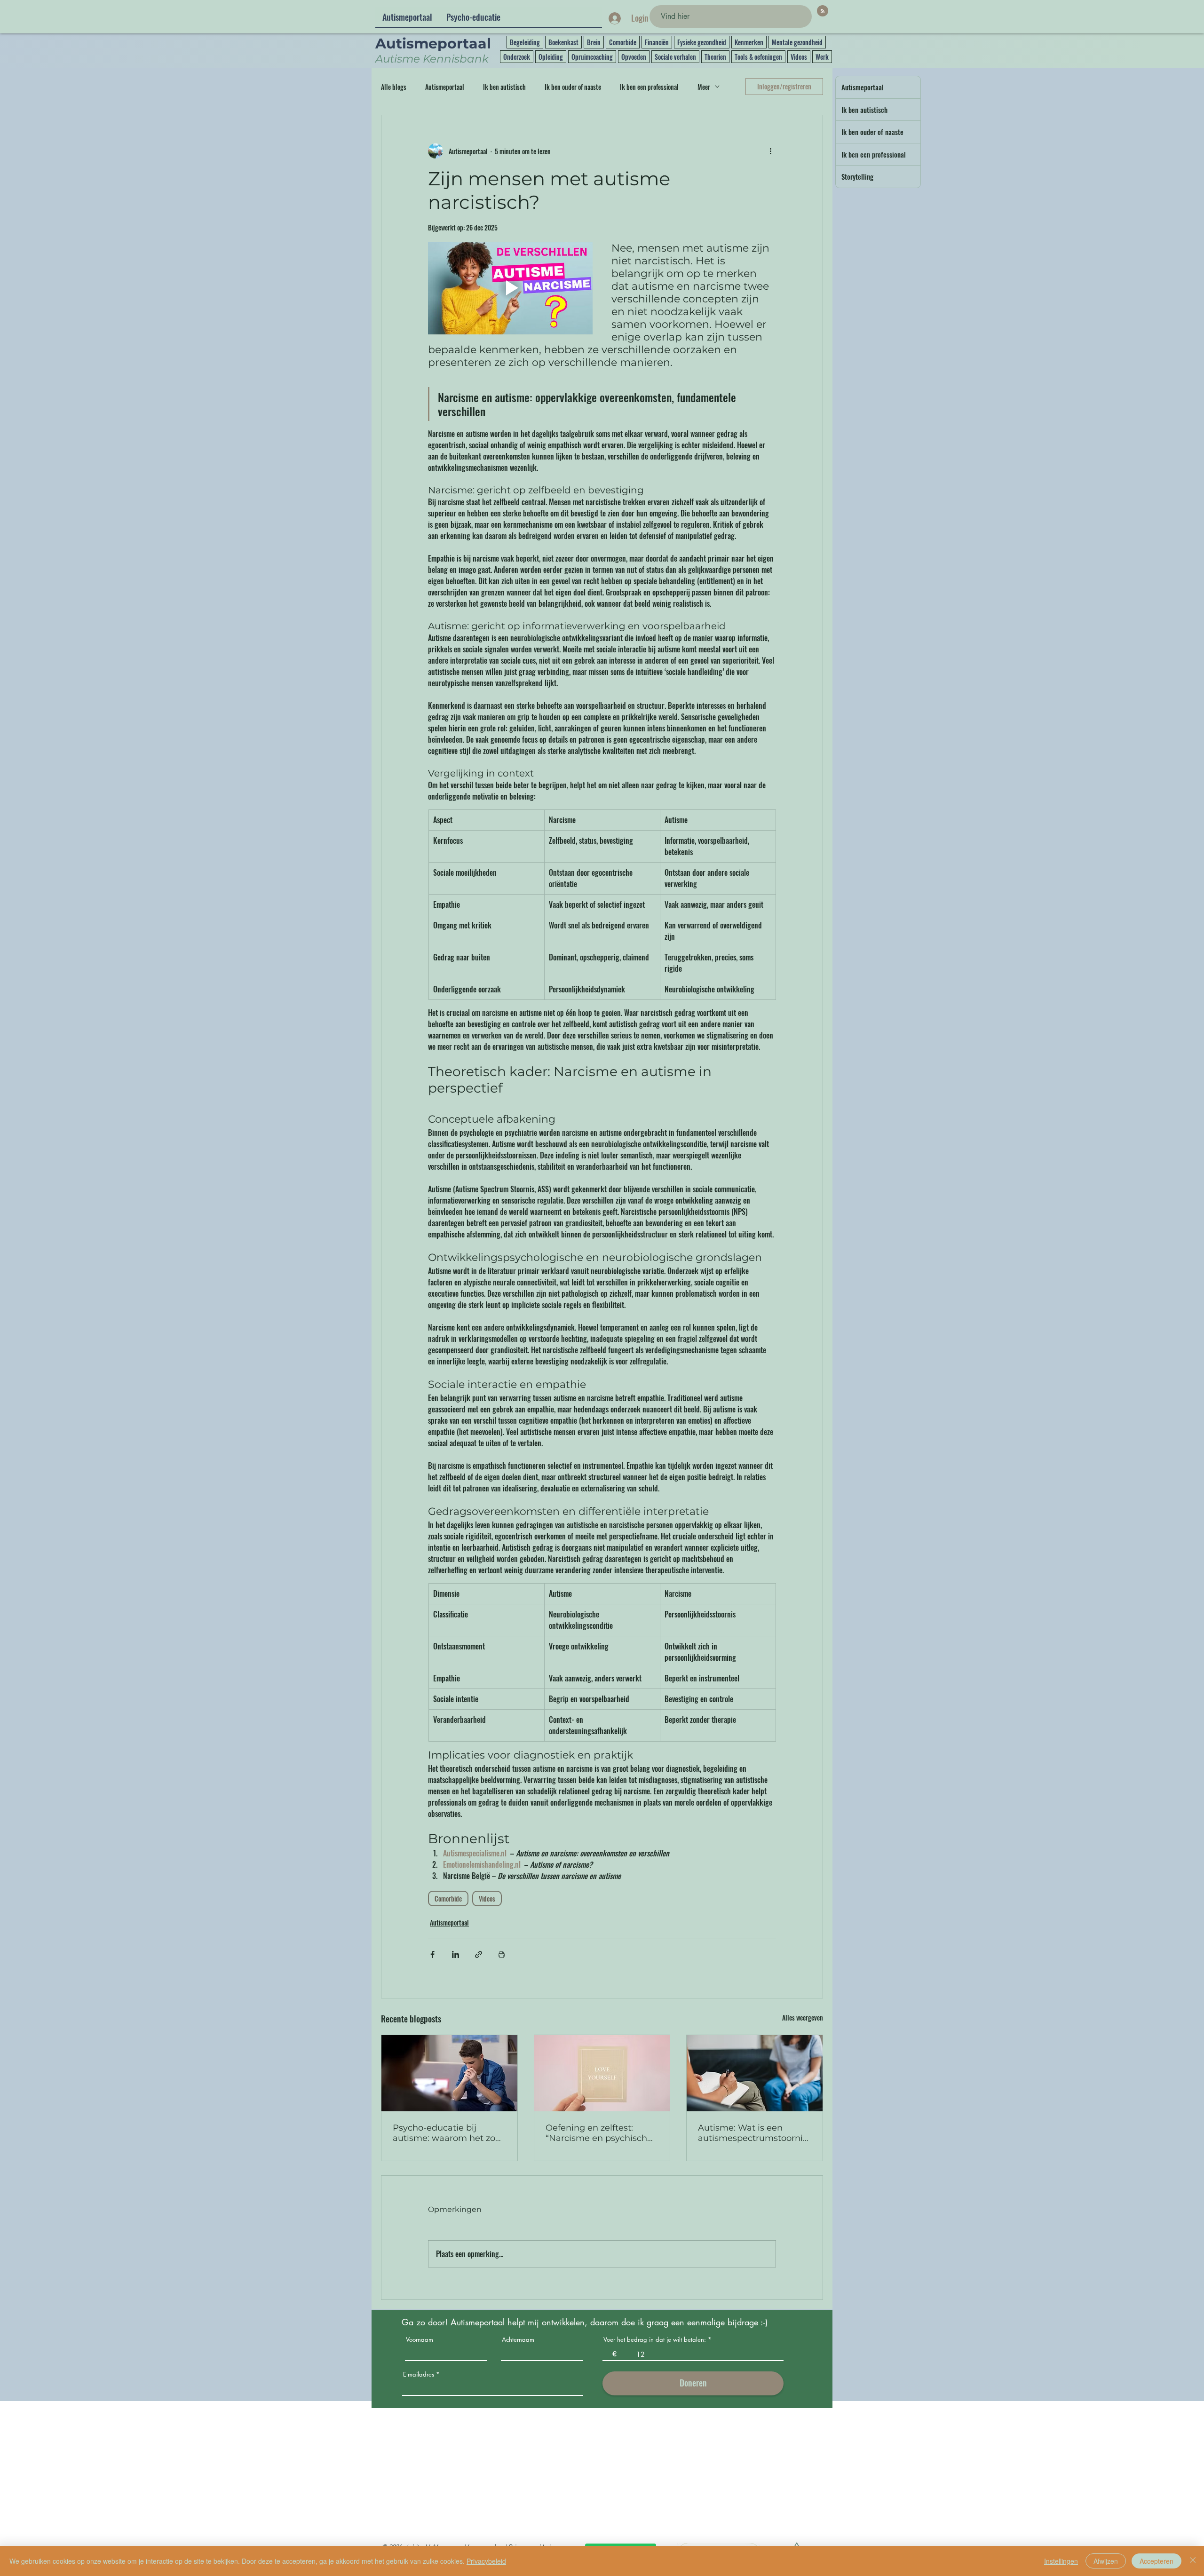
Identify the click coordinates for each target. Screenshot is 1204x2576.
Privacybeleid (486, 2561)
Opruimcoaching (592, 57)
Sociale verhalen (675, 57)
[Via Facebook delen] (432, 1954)
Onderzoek (517, 57)
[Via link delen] (479, 1954)
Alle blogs (394, 87)
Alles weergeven (803, 2017)
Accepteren (1156, 2561)
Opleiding (551, 57)
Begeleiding (525, 42)
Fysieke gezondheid (702, 42)
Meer (704, 87)
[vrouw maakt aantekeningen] (755, 2073)
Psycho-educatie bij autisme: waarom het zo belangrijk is (444, 2133)
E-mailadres (419, 2374)
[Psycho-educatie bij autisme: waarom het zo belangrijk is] (449, 2073)
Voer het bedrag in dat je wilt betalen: (655, 2340)
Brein (594, 42)
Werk (822, 57)
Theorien (715, 57)
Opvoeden (634, 57)
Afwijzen (1106, 2561)
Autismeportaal (445, 87)
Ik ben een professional (649, 87)
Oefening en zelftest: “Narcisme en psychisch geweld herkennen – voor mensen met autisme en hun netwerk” (599, 2133)
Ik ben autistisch (504, 87)
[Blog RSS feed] (823, 11)
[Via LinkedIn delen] (455, 1954)
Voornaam (420, 2340)
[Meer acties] (770, 151)
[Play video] (510, 288)
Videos (799, 57)
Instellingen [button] (1061, 2561)
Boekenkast (563, 42)
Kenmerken (749, 42)
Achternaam (518, 2340)
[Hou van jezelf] (602, 2073)
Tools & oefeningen (758, 57)
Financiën (657, 42)
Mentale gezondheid (797, 42)
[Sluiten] (1193, 2561)
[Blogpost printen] (502, 1954)
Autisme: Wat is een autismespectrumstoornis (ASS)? (752, 2133)
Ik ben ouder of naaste (573, 87)
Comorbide (623, 42)
